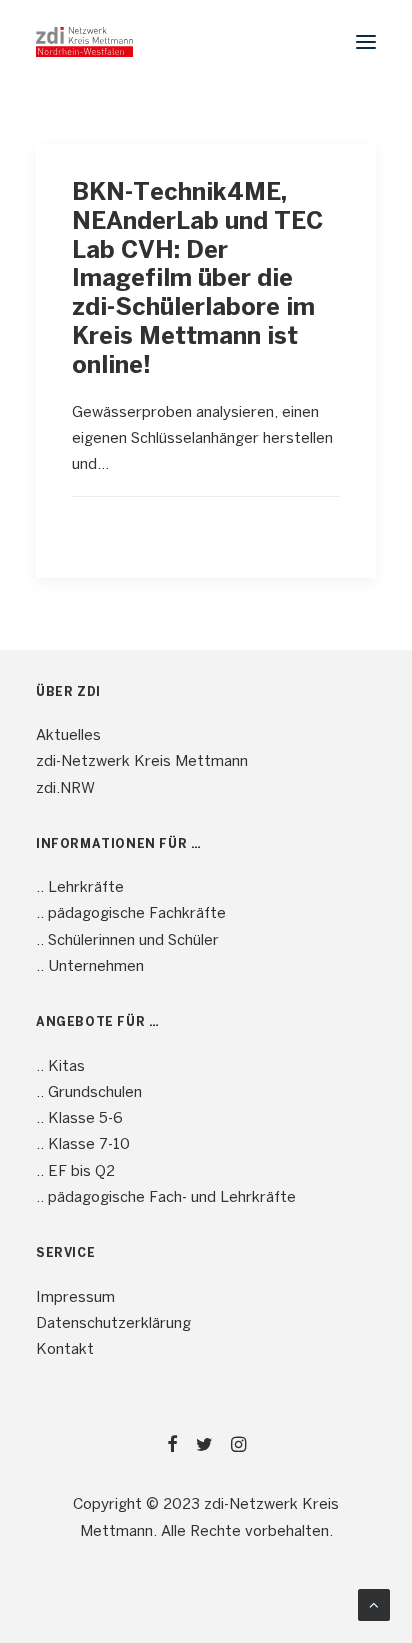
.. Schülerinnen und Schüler (127, 941)
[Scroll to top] (374, 1605)
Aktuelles (68, 736)
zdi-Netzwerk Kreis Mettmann (142, 762)
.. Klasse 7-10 (83, 1145)
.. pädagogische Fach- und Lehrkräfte (166, 1198)
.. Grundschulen (89, 1093)
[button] (366, 42)
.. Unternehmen (90, 967)
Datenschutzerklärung (113, 1324)
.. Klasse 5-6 (79, 1119)
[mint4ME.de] (84, 42)
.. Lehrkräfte (80, 888)
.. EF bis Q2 (75, 1172)
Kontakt (65, 1350)
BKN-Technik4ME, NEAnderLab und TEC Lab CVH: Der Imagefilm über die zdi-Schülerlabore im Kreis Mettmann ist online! (197, 280)
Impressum (75, 1298)
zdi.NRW (65, 789)
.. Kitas (60, 1067)
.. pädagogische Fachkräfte (131, 914)
